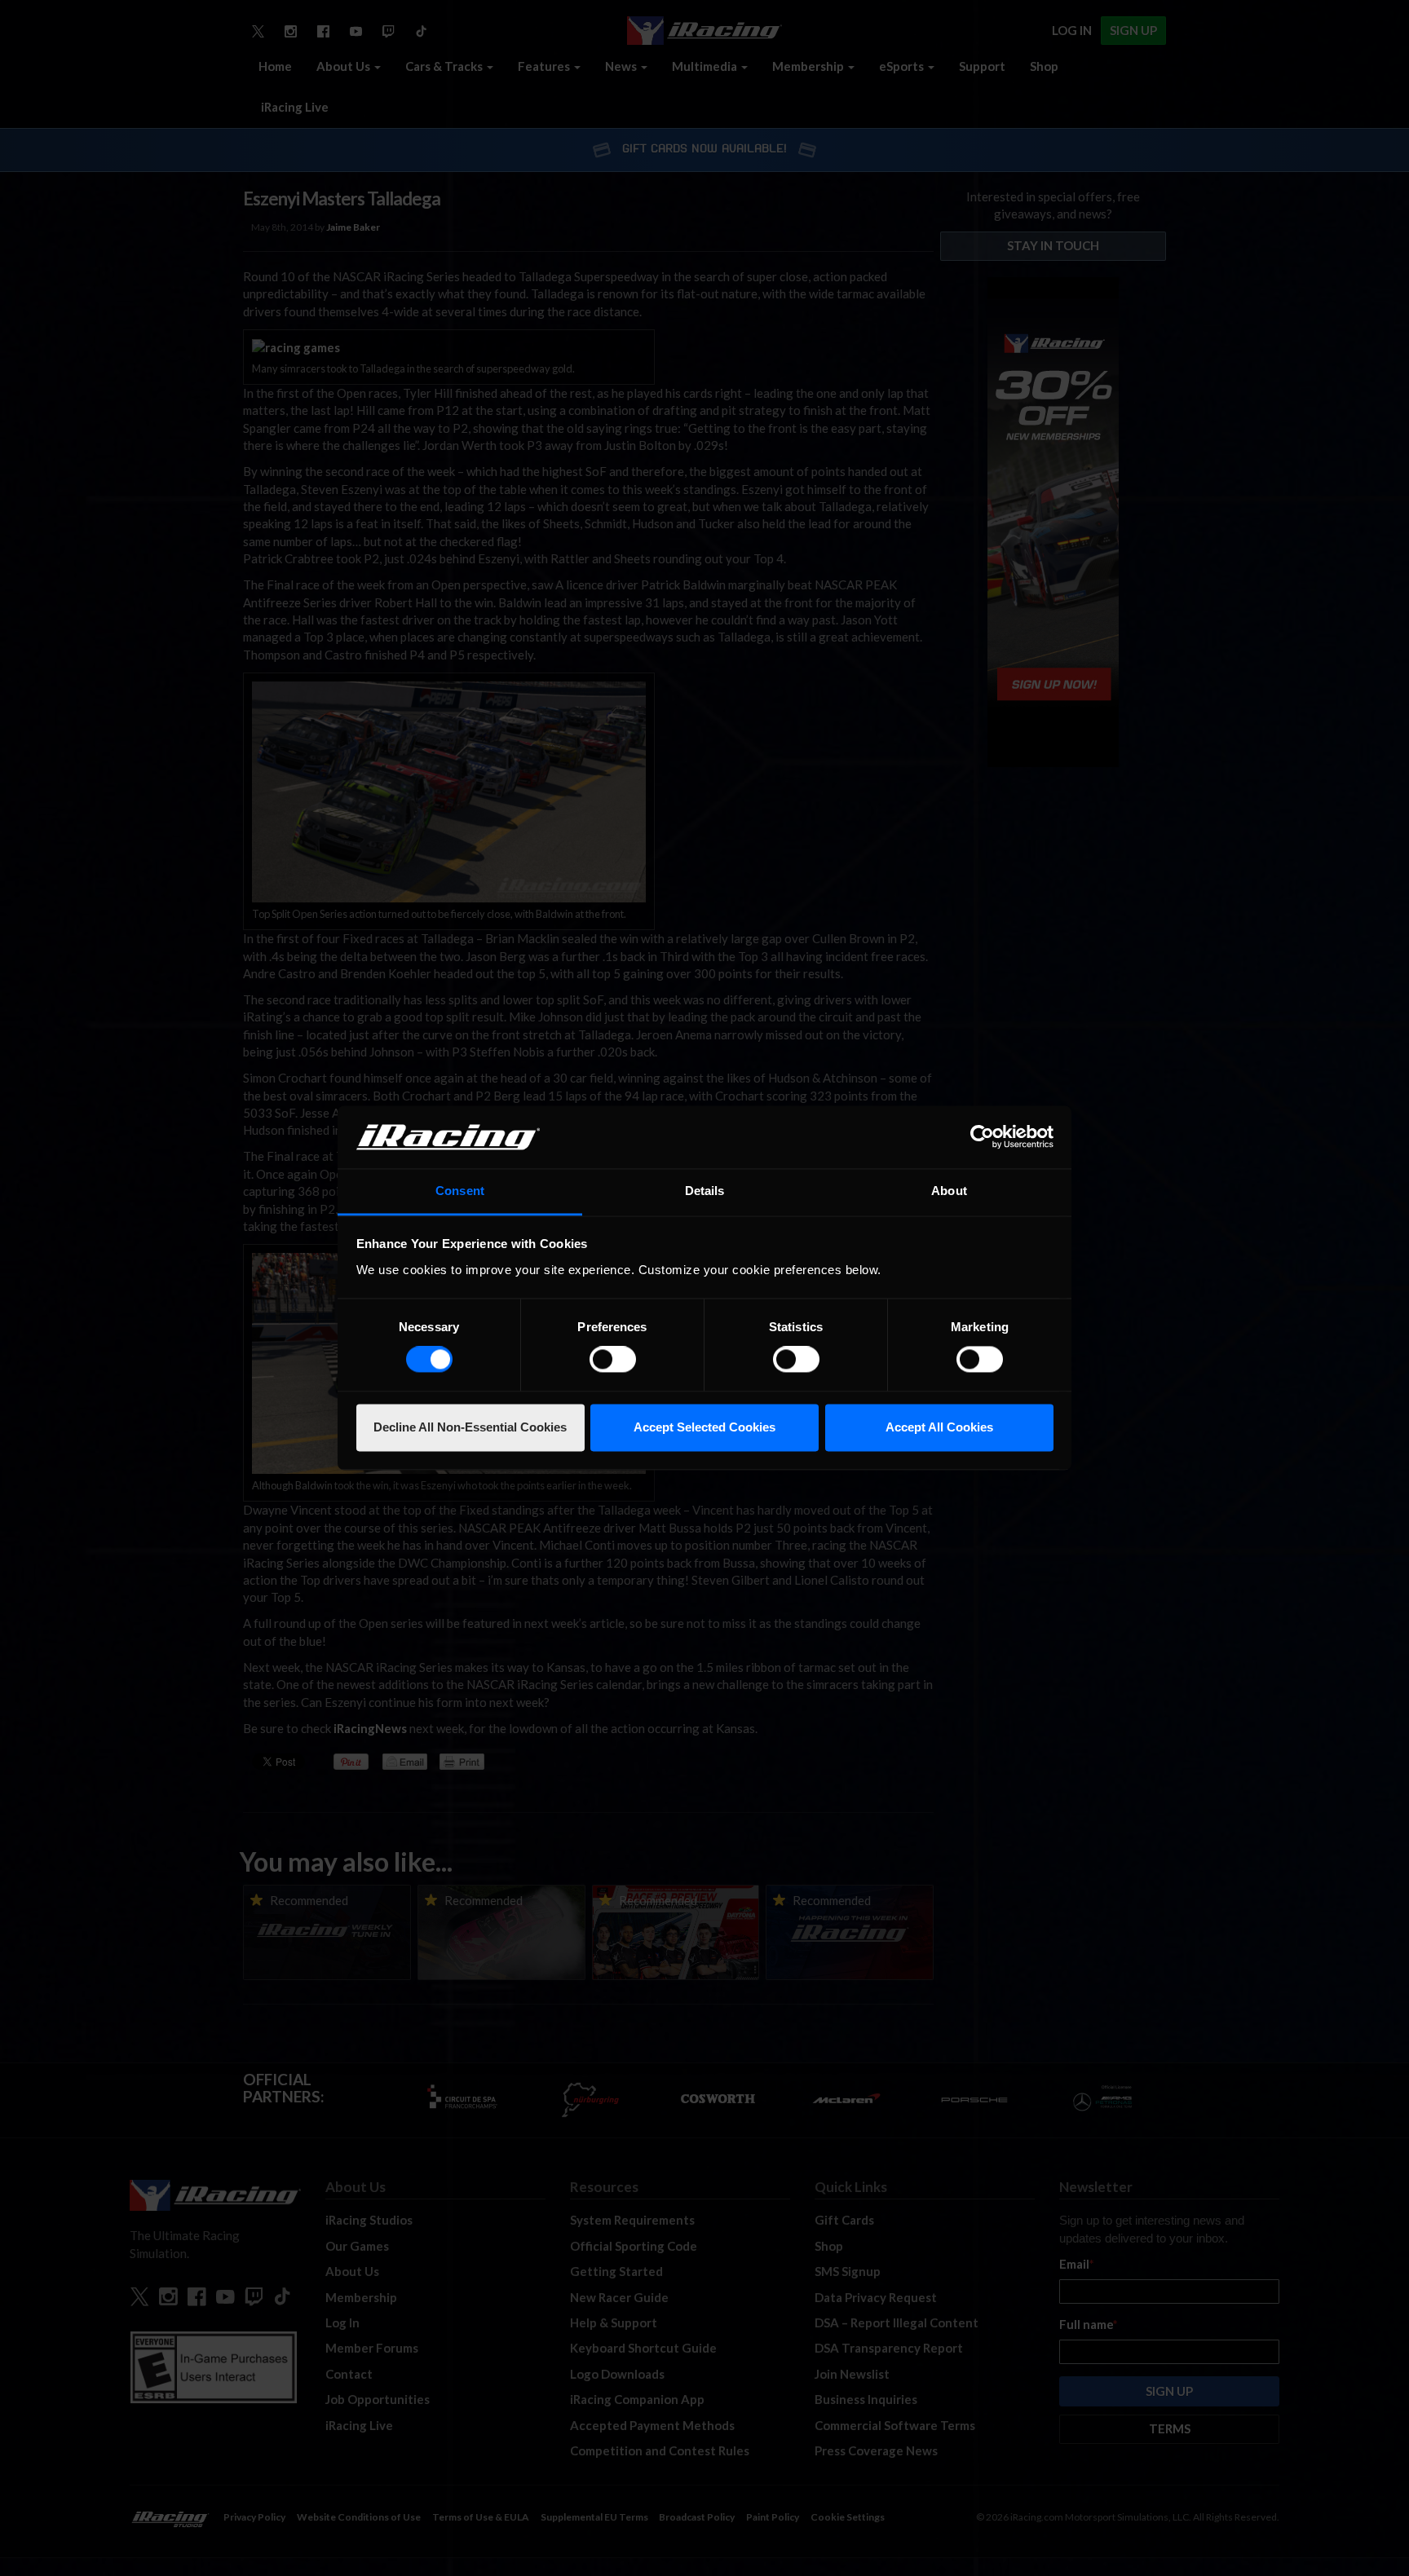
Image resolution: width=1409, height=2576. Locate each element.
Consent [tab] (460, 1191)
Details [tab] (705, 1191)
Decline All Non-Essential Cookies (470, 1427)
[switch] (613, 1360)
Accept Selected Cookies (704, 1427)
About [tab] (949, 1191)
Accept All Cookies (939, 1427)
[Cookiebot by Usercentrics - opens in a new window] (982, 1137)
